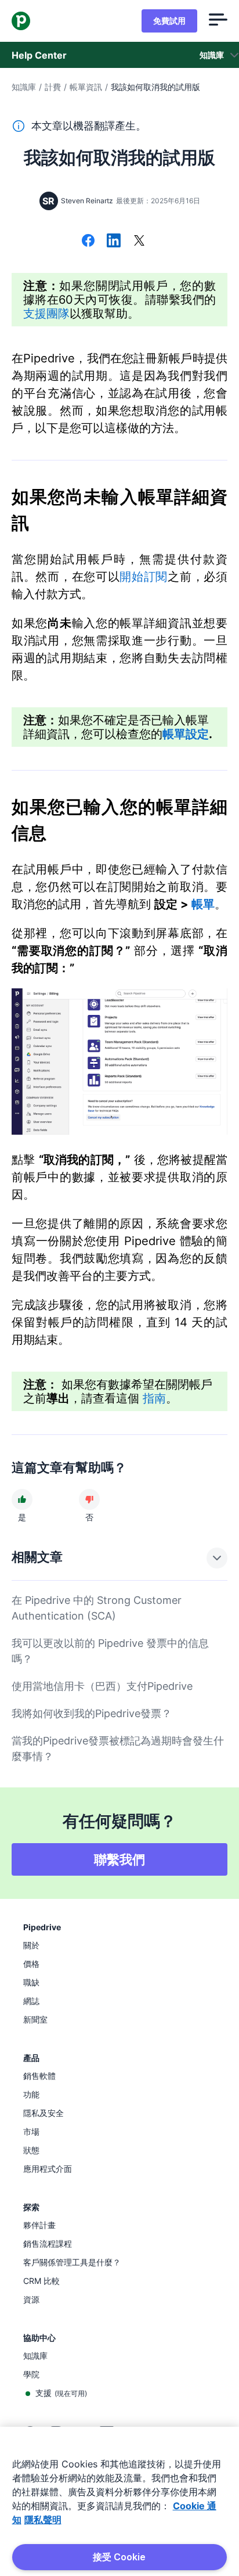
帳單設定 (186, 734)
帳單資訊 (86, 87)
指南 (154, 1398)
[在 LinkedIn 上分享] (114, 242)
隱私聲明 (43, 2520)
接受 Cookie (119, 2557)
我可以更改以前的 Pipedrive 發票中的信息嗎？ (110, 1651)
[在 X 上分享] (139, 242)
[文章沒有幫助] (89, 1499)
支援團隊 (46, 314)
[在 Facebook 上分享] (88, 242)
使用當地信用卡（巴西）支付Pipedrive (102, 1686)
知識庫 (24, 87)
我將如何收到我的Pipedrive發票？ (92, 1713)
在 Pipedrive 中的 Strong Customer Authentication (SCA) (97, 1608)
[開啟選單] (218, 21)
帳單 (203, 904)
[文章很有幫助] (22, 1499)
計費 (53, 87)
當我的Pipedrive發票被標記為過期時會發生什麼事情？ (118, 1748)
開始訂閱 (144, 577)
